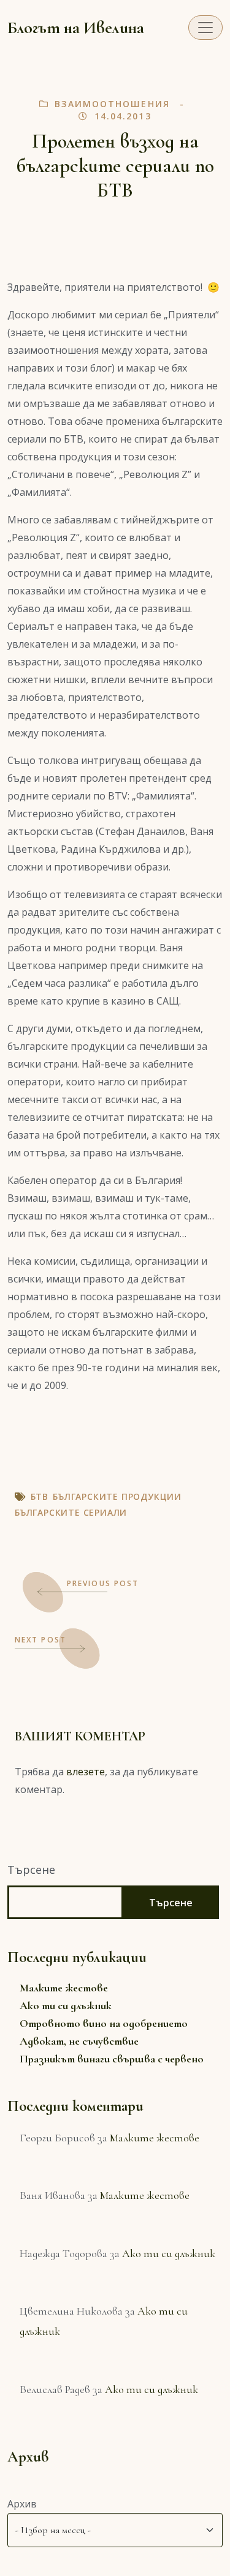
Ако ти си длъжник (66, 2005)
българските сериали (71, 1512)
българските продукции (117, 1496)
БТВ (40, 1496)
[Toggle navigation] (205, 28)
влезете (86, 1772)
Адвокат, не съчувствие (79, 2041)
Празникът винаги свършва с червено (112, 2059)
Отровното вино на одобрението (104, 2023)
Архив (22, 2504)
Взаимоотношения (112, 104)
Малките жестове (64, 1988)
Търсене (31, 1870)
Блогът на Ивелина (76, 28)
